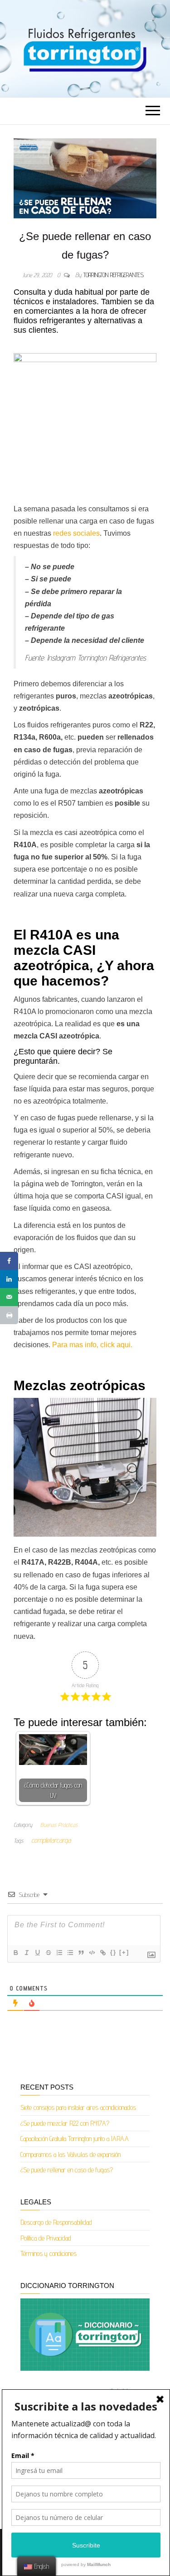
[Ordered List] (59, 1953)
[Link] (102, 1953)
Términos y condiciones (49, 2253)
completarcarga (51, 1840)
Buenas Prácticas (59, 1825)
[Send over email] (9, 1297)
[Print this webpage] (9, 1315)
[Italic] (26, 1953)
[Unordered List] (70, 1953)
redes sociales (75, 533)
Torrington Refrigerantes (114, 275)
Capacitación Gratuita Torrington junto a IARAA (75, 2139)
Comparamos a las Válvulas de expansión (70, 2154)
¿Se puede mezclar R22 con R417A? (65, 2123)
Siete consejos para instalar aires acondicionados (78, 2107)
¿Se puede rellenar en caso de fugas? (67, 2170)
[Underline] (37, 1953)
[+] (124, 1952)
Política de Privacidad (46, 2238)
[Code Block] (92, 1953)
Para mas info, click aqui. (92, 1345)
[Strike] (48, 1953)
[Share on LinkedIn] (9, 1279)
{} (113, 1952)
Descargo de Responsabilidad (56, 2222)
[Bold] (15, 1953)
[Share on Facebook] (9, 1261)
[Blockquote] (81, 1953)
